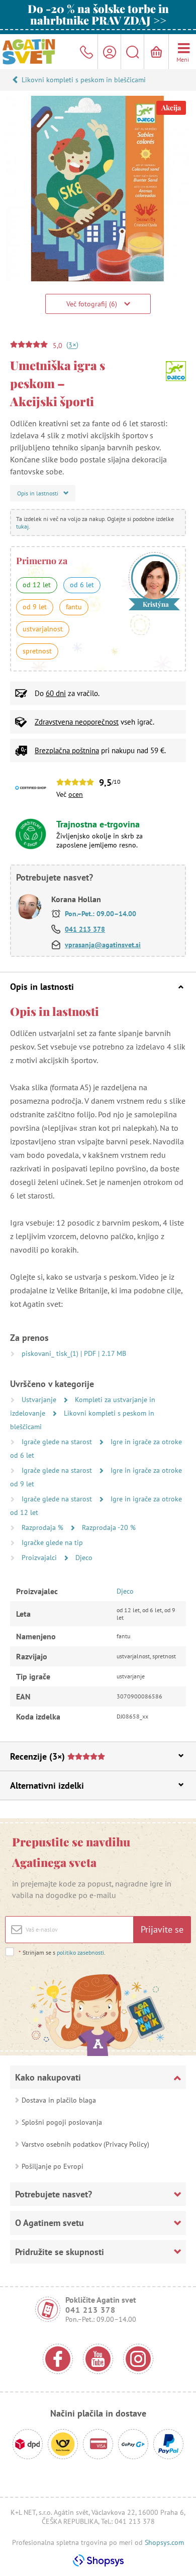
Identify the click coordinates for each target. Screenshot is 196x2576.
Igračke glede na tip (52, 1542)
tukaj (22, 526)
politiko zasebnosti (80, 1952)
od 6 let (82, 585)
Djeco (84, 1558)
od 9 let (35, 607)
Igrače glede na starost (58, 1442)
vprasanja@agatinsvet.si (103, 945)
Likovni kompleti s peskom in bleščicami (84, 80)
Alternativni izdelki (47, 1785)
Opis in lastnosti (42, 987)
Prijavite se (162, 1929)
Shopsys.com (164, 2542)
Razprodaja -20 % (109, 1527)
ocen (76, 794)
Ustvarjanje (40, 1400)
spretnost (37, 651)
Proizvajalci (40, 1558)
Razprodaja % (43, 1527)
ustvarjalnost (43, 629)
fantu (74, 607)
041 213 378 (85, 929)
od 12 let (37, 585)
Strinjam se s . (62, 1952)
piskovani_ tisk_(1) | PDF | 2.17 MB (74, 1353)
